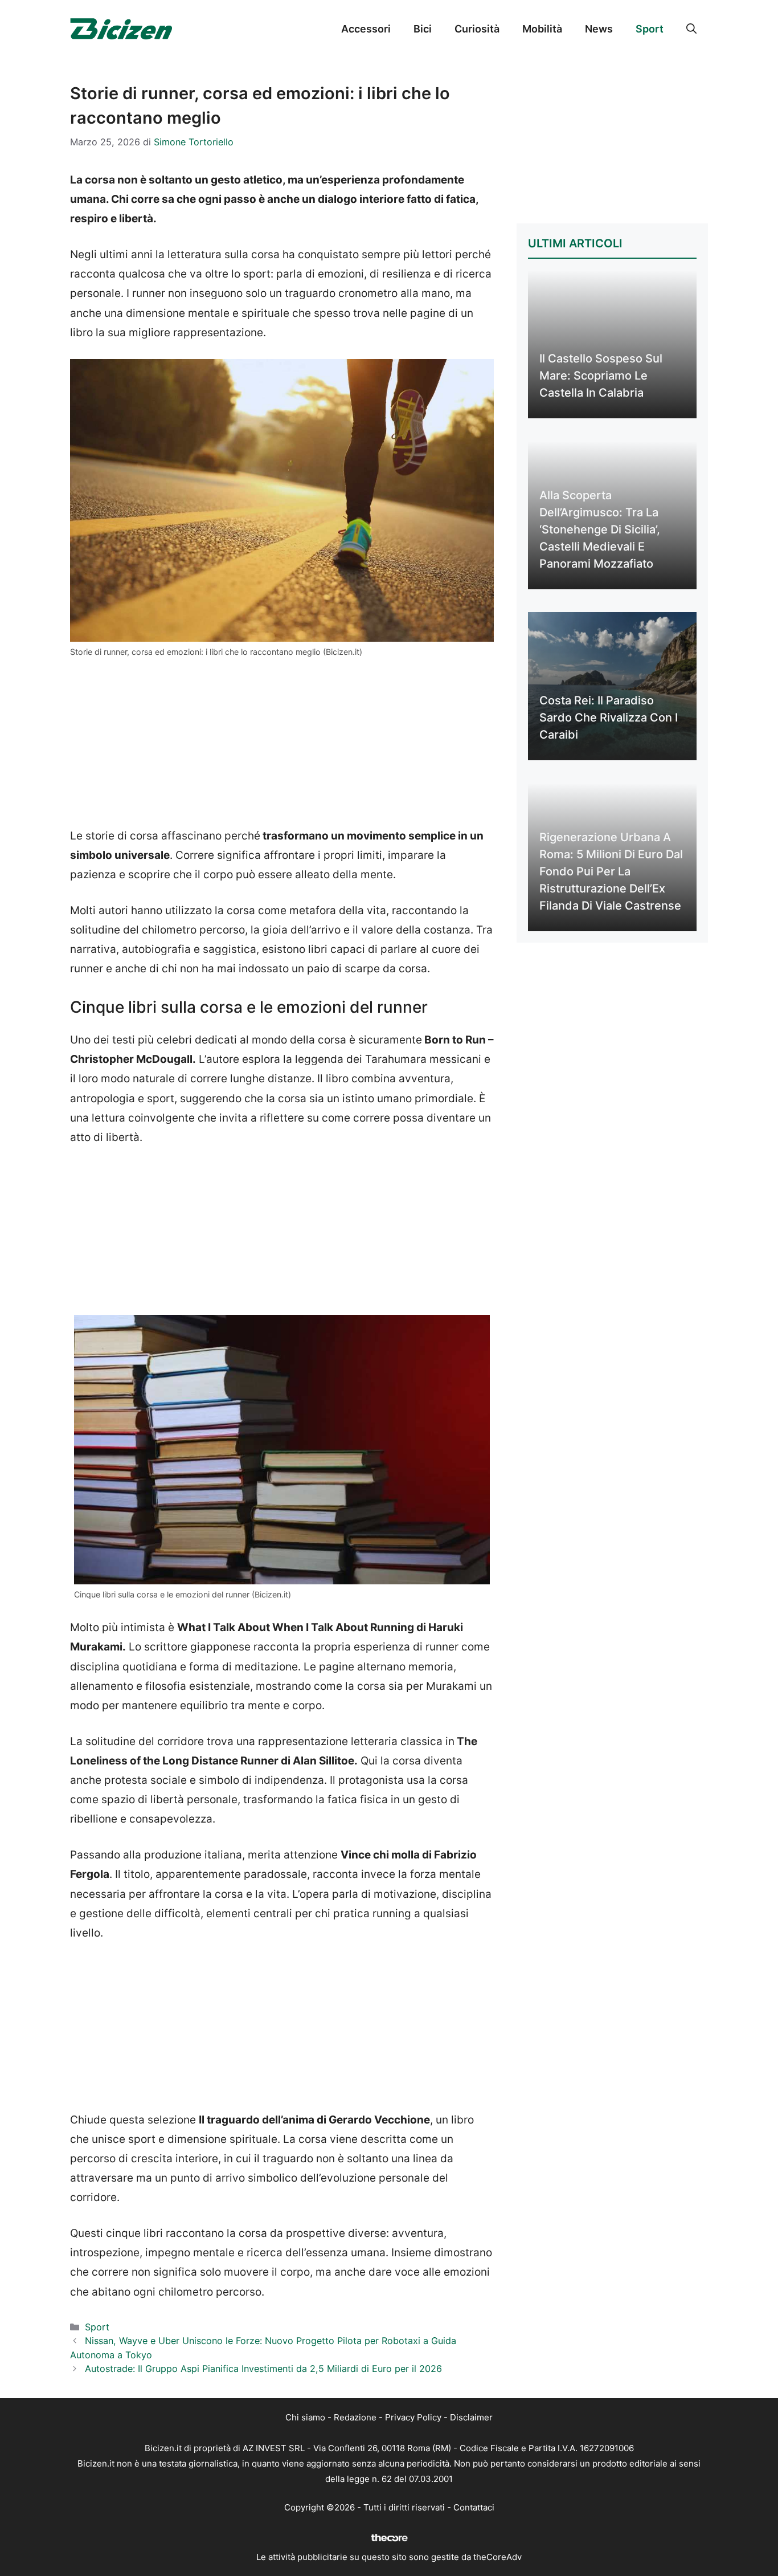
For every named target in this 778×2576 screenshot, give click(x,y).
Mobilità (542, 29)
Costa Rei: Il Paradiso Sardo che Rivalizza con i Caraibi (609, 718)
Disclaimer (471, 2417)
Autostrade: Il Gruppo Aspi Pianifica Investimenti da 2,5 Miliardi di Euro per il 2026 (263, 2369)
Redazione (355, 2417)
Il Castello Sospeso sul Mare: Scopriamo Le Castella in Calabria (601, 376)
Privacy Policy (413, 2417)
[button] (691, 29)
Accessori (366, 29)
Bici (423, 29)
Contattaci (474, 2507)
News (599, 29)
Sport (650, 29)
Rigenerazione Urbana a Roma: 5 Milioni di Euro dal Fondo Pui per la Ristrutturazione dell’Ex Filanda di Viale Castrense (611, 871)
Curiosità (477, 29)
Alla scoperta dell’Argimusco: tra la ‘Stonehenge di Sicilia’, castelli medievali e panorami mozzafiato (600, 529)
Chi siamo (305, 2417)
